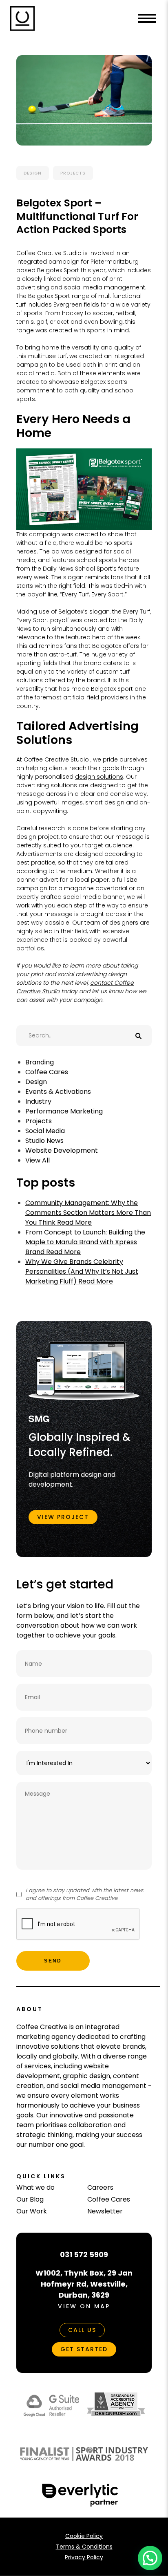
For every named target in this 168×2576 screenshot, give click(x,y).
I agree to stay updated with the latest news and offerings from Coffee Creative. (85, 1894)
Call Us (82, 2330)
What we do (35, 2187)
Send (53, 1961)
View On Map (84, 2306)
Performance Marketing (64, 1111)
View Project (63, 1517)
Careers (100, 2187)
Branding (40, 1062)
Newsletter (105, 2211)
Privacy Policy (84, 2557)
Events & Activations (58, 1092)
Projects (73, 173)
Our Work (32, 2211)
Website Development (62, 1150)
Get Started (84, 2349)
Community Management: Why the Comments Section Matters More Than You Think (88, 1213)
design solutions (99, 777)
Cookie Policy (84, 2536)
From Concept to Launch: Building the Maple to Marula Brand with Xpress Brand (85, 1242)
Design (33, 173)
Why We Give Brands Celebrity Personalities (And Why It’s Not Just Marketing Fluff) (82, 1271)
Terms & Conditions (84, 2547)
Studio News (44, 1141)
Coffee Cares (47, 1072)
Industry (38, 1101)
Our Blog (30, 2199)
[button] (150, 2558)
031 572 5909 (84, 2255)
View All (38, 1160)
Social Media (45, 1131)
